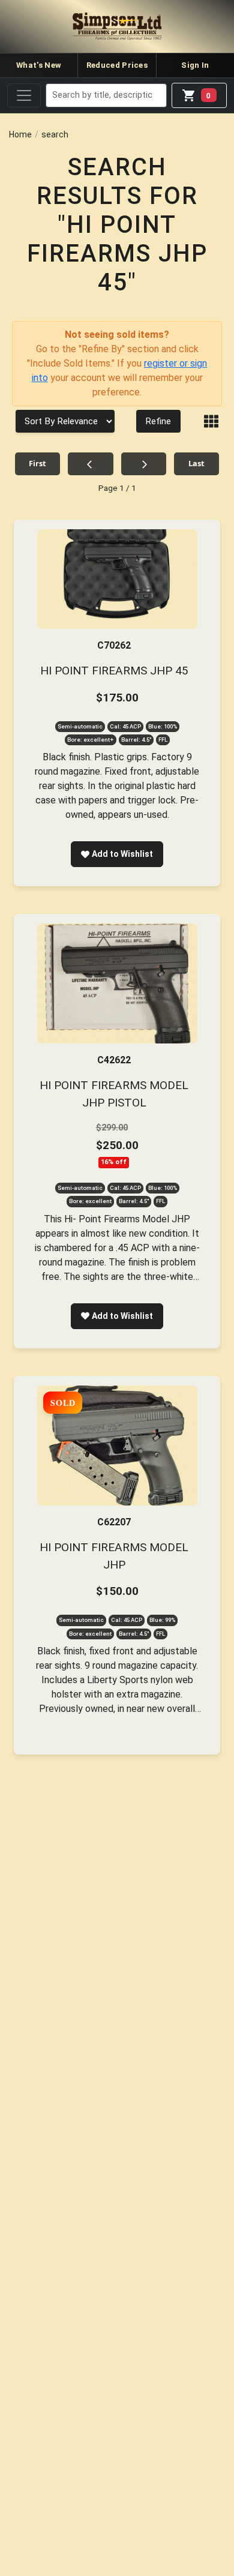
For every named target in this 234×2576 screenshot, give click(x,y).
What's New (39, 65)
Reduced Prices (117, 65)
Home (20, 134)
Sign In (195, 65)
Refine (158, 421)
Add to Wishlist (122, 854)
